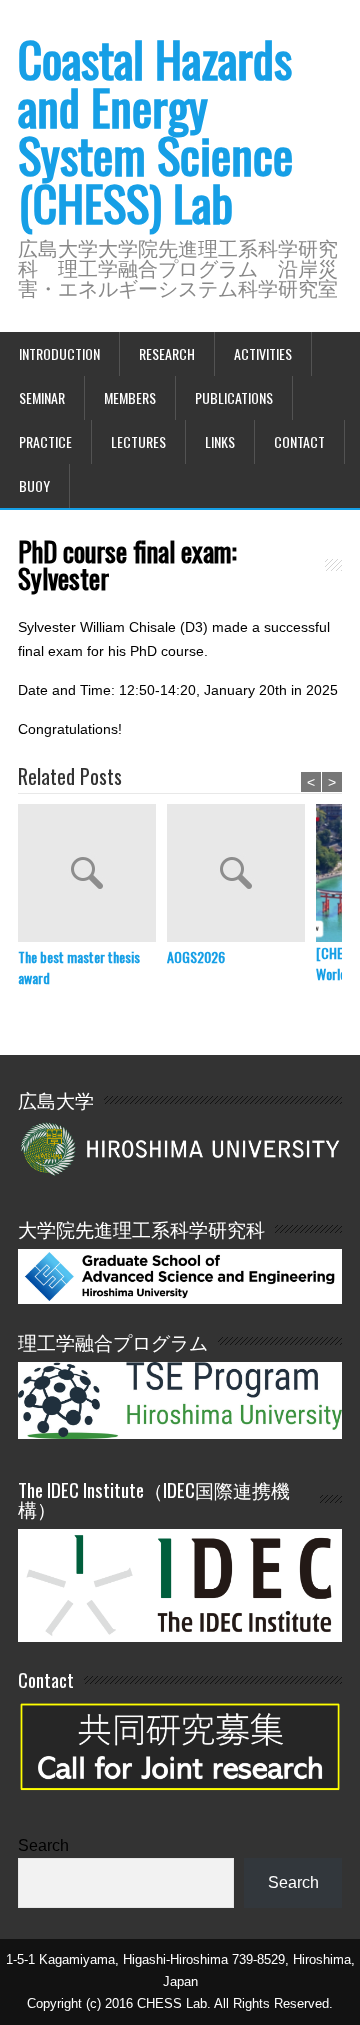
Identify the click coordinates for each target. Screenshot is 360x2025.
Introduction (59, 353)
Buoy (34, 485)
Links (220, 441)
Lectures (138, 441)
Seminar (42, 397)
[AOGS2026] (241, 875)
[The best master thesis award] (92, 875)
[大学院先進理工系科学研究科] (180, 1298)
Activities (263, 353)
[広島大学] (180, 1147)
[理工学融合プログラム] (180, 1399)
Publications (234, 397)
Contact (299, 441)
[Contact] (180, 1800)
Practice (45, 441)
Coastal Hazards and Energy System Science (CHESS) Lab (155, 130)
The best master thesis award (79, 967)
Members (130, 397)
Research (167, 353)
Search (43, 1845)
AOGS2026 (196, 956)
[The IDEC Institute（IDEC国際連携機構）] (180, 1636)
